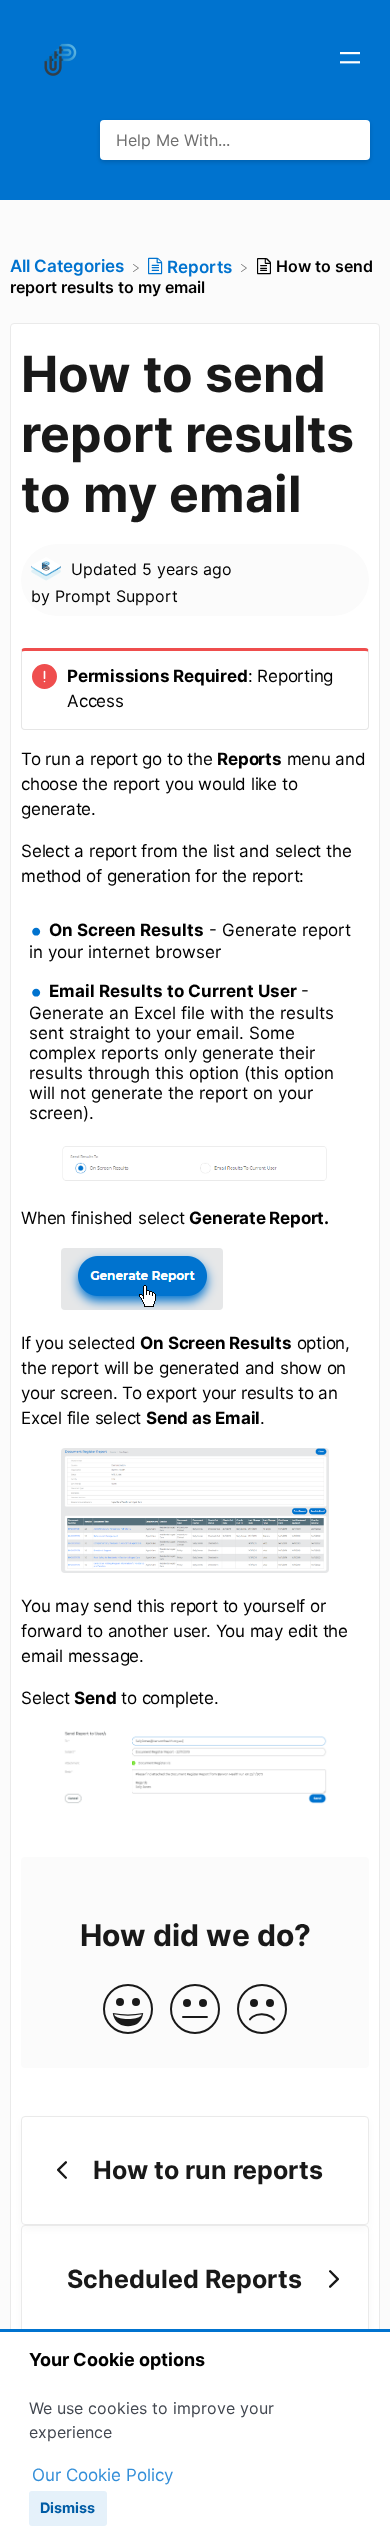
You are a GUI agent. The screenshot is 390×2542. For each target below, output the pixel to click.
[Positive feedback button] (128, 2010)
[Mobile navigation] (350, 60)
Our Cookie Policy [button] (102, 2475)
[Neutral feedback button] (195, 2010)
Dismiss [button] (67, 2507)
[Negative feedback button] (262, 2010)
